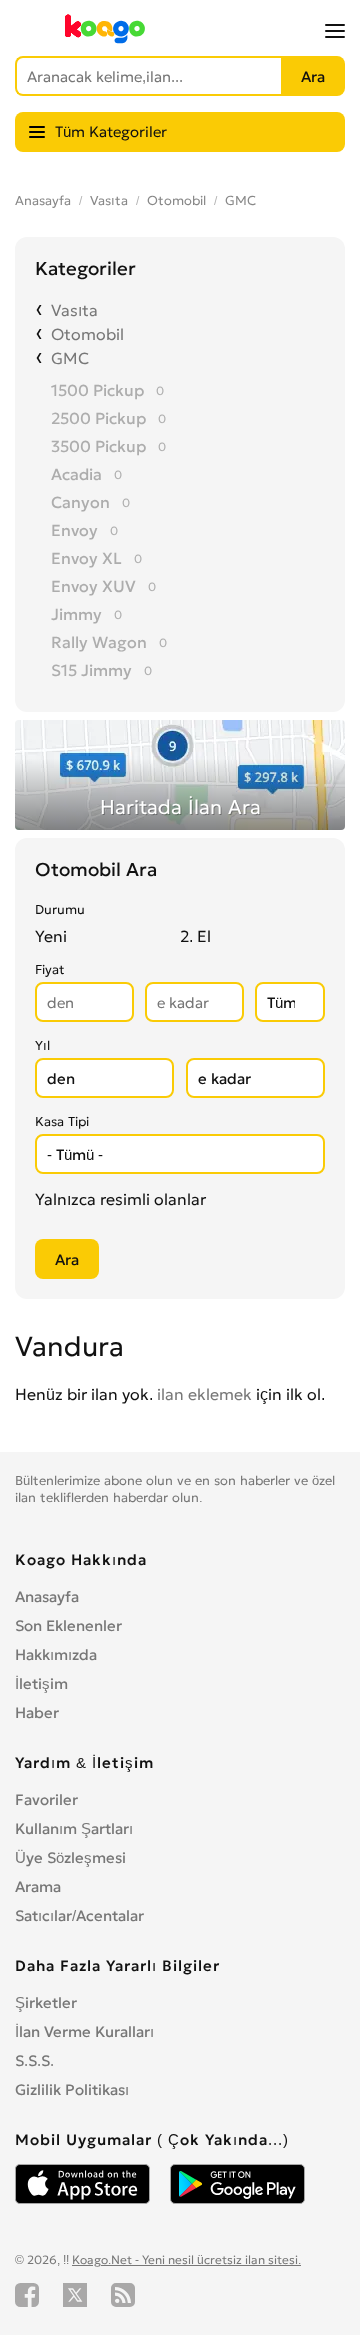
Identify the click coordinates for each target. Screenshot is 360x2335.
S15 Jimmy (91, 670)
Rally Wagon (99, 642)
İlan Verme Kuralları (84, 2031)
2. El (195, 936)
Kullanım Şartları (74, 1828)
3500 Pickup (98, 446)
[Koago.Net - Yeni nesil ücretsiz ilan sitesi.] (105, 39)
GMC (240, 200)
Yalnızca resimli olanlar (120, 1199)
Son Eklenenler (68, 1625)
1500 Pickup (97, 390)
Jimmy (76, 614)
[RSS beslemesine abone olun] (123, 2295)
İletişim (41, 1683)
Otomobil (176, 200)
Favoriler (46, 1799)
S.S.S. (34, 2060)
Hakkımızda (56, 1654)
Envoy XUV (93, 586)
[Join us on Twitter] (75, 2295)
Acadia (76, 474)
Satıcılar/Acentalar (79, 1915)
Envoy (74, 530)
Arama (38, 1886)
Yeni (51, 936)
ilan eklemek (204, 1394)
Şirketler (46, 2002)
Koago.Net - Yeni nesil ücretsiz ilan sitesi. (186, 2259)
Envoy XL (86, 558)
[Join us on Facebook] (27, 2295)
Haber (37, 1712)
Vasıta (109, 200)
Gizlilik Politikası (72, 2089)
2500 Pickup (98, 418)
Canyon (80, 502)
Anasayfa (43, 200)
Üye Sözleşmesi (70, 1857)
